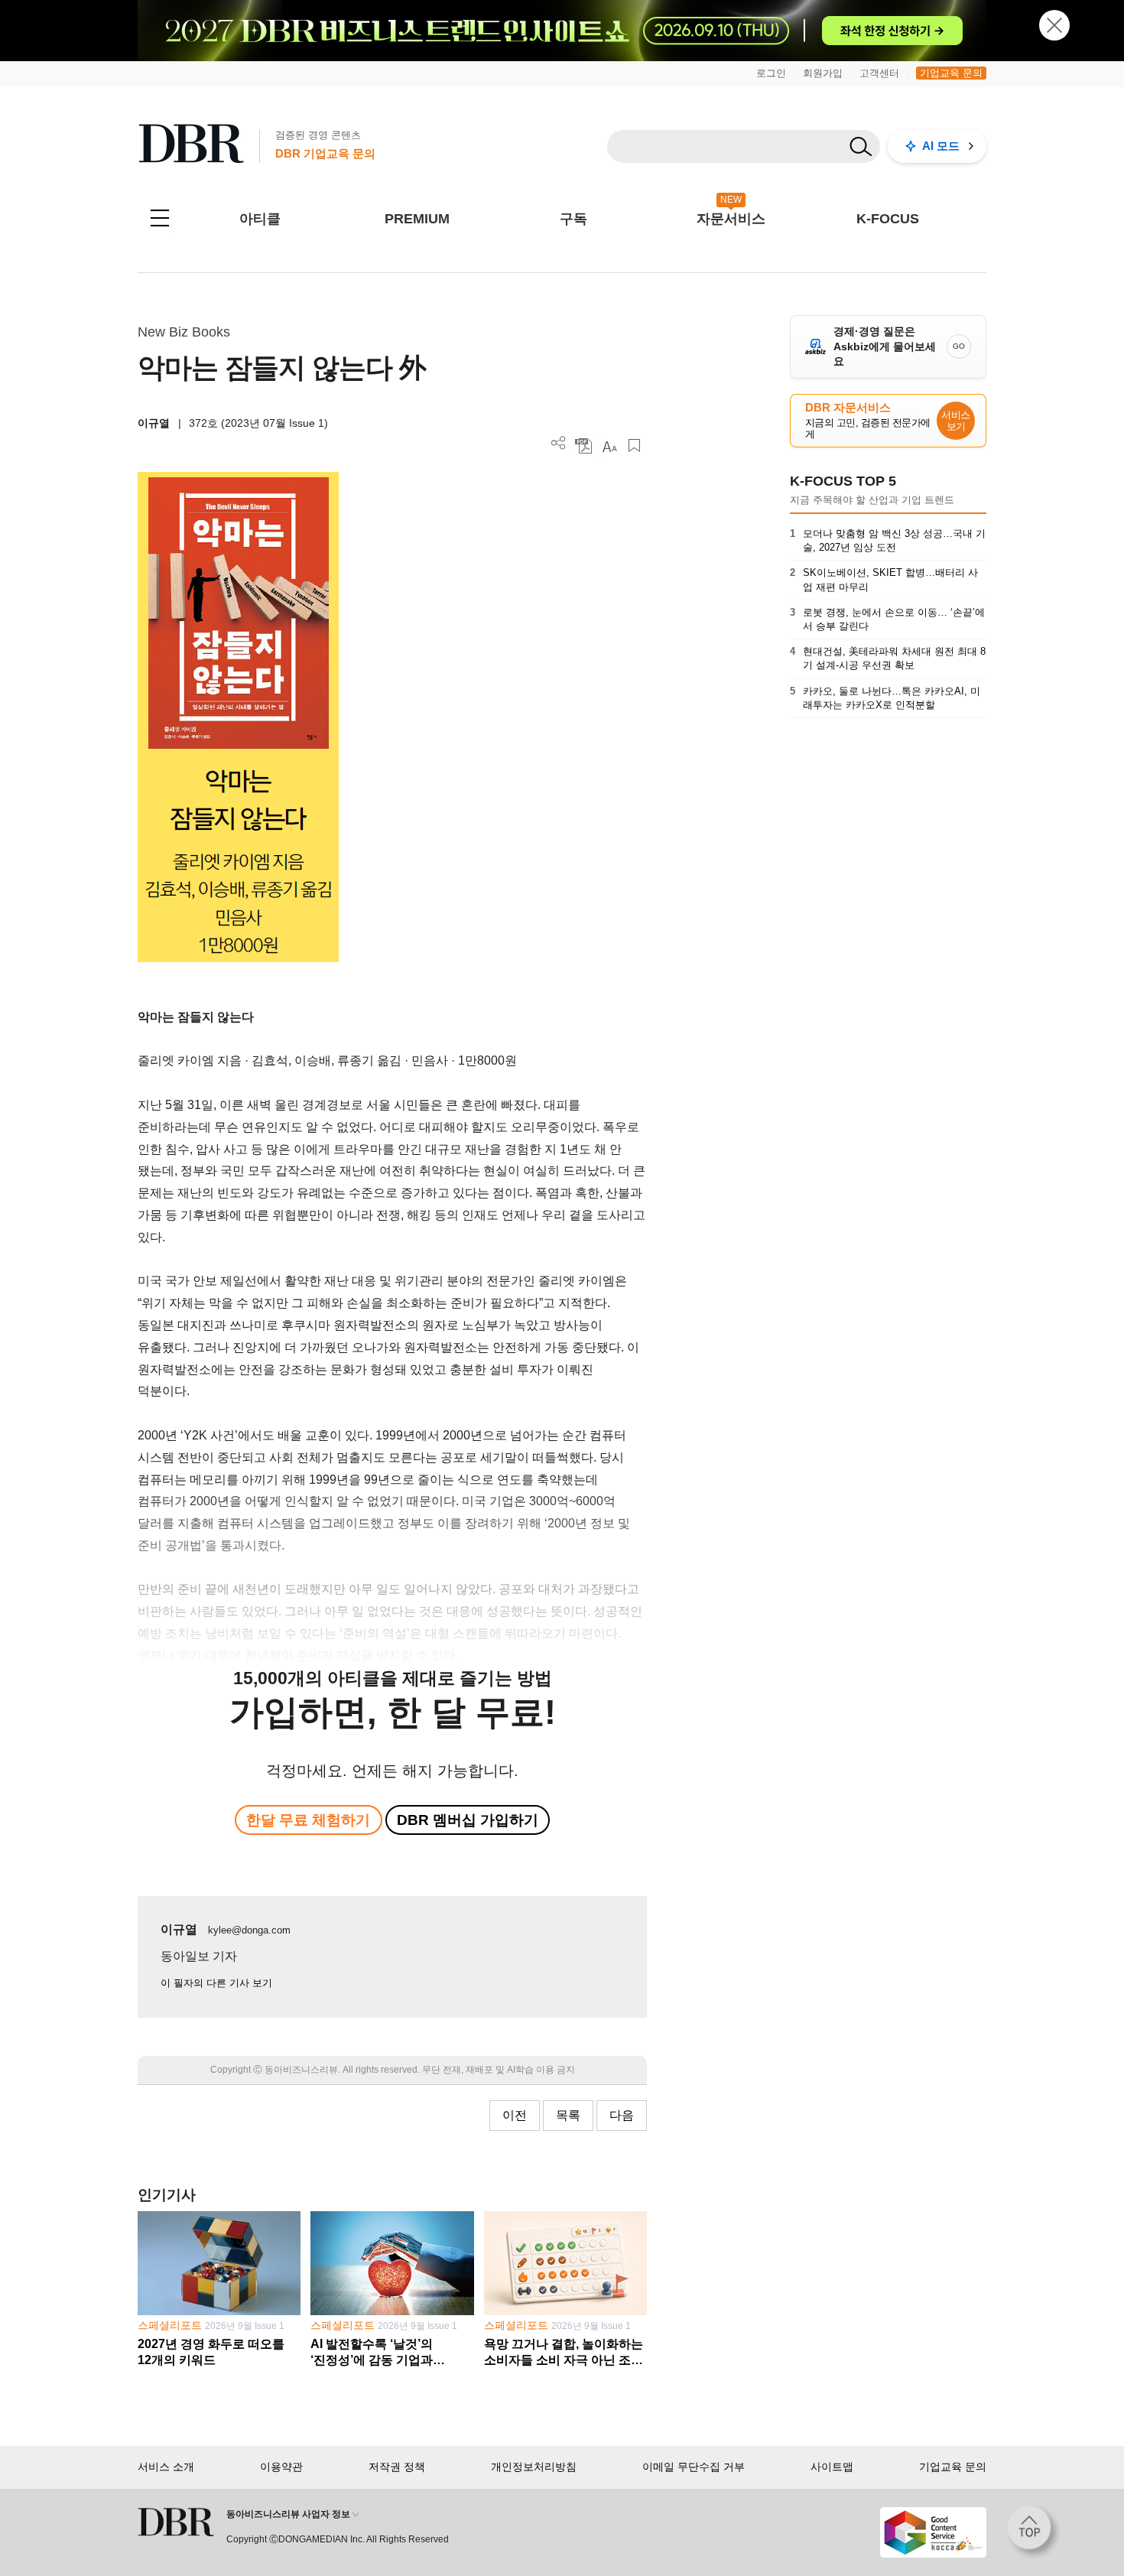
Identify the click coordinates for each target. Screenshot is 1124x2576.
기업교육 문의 (951, 73)
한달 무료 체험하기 (308, 1820)
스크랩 (634, 446)
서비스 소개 (166, 2467)
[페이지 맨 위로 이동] (1034, 2532)
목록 (568, 2115)
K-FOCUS (888, 219)
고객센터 (879, 73)
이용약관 (281, 2467)
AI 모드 (941, 146)
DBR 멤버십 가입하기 (468, 1820)
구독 (573, 219)
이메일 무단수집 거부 (694, 2467)
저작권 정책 (397, 2467)
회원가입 (823, 73)
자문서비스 (731, 219)
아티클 (260, 219)
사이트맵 (832, 2467)
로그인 (771, 73)
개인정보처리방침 (534, 2467)
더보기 (559, 443)
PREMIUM (417, 219)
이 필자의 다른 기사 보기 (216, 1983)
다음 (622, 2115)
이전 (515, 2115)
